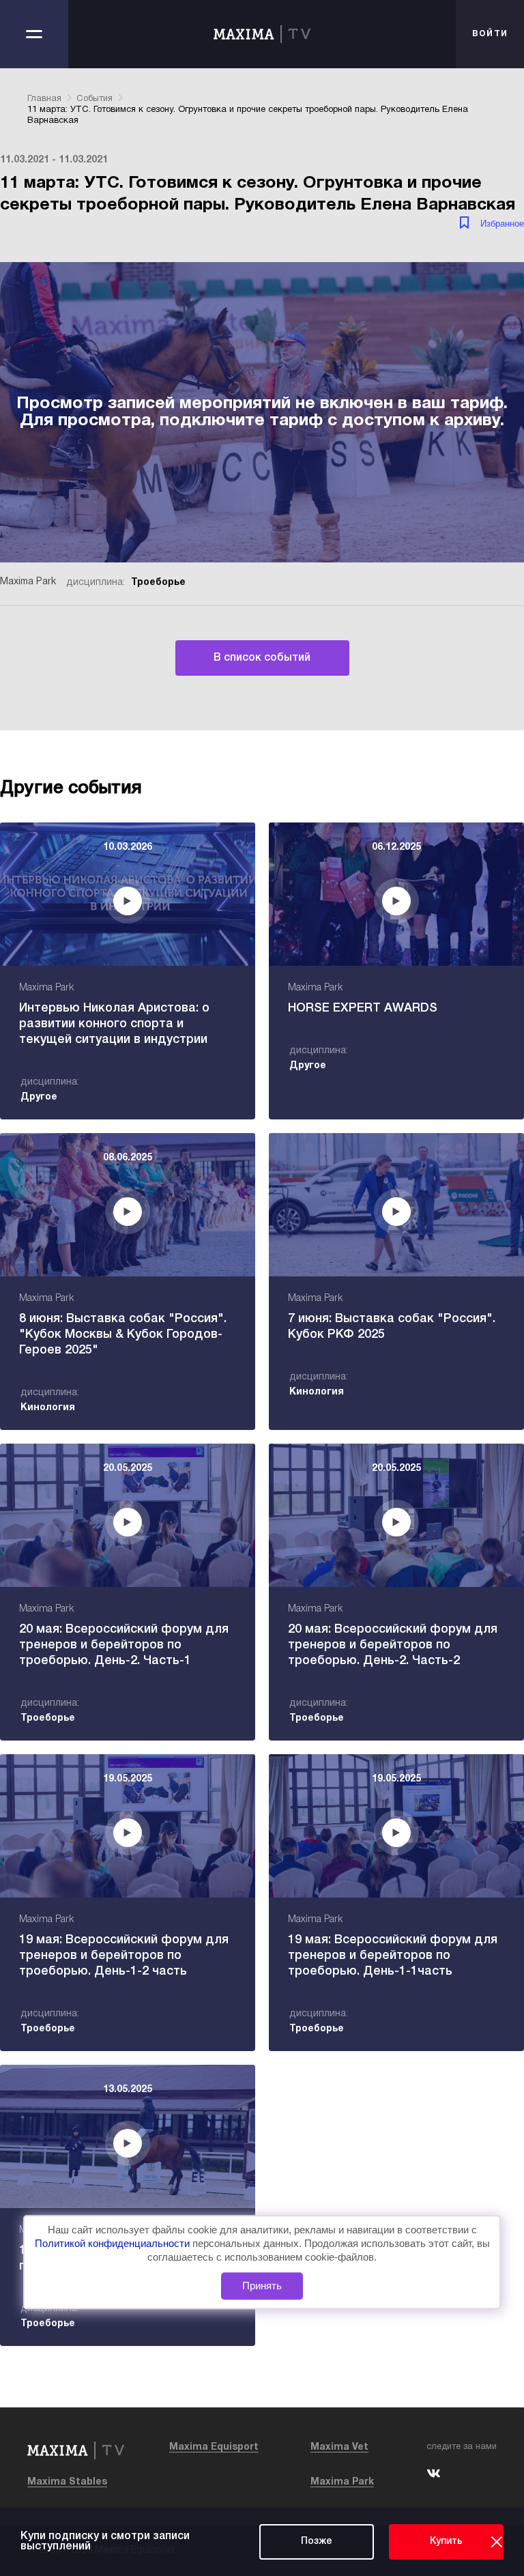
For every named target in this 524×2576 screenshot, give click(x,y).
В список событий (262, 658)
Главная (44, 99)
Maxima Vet (339, 2447)
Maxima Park (342, 2482)
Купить (446, 2542)
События (94, 99)
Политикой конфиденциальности (114, 2243)
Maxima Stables (67, 2482)
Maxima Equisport (214, 2447)
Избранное (502, 224)
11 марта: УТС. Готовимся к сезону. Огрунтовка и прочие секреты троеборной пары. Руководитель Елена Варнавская (248, 115)
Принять (262, 2286)
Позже (317, 2542)
